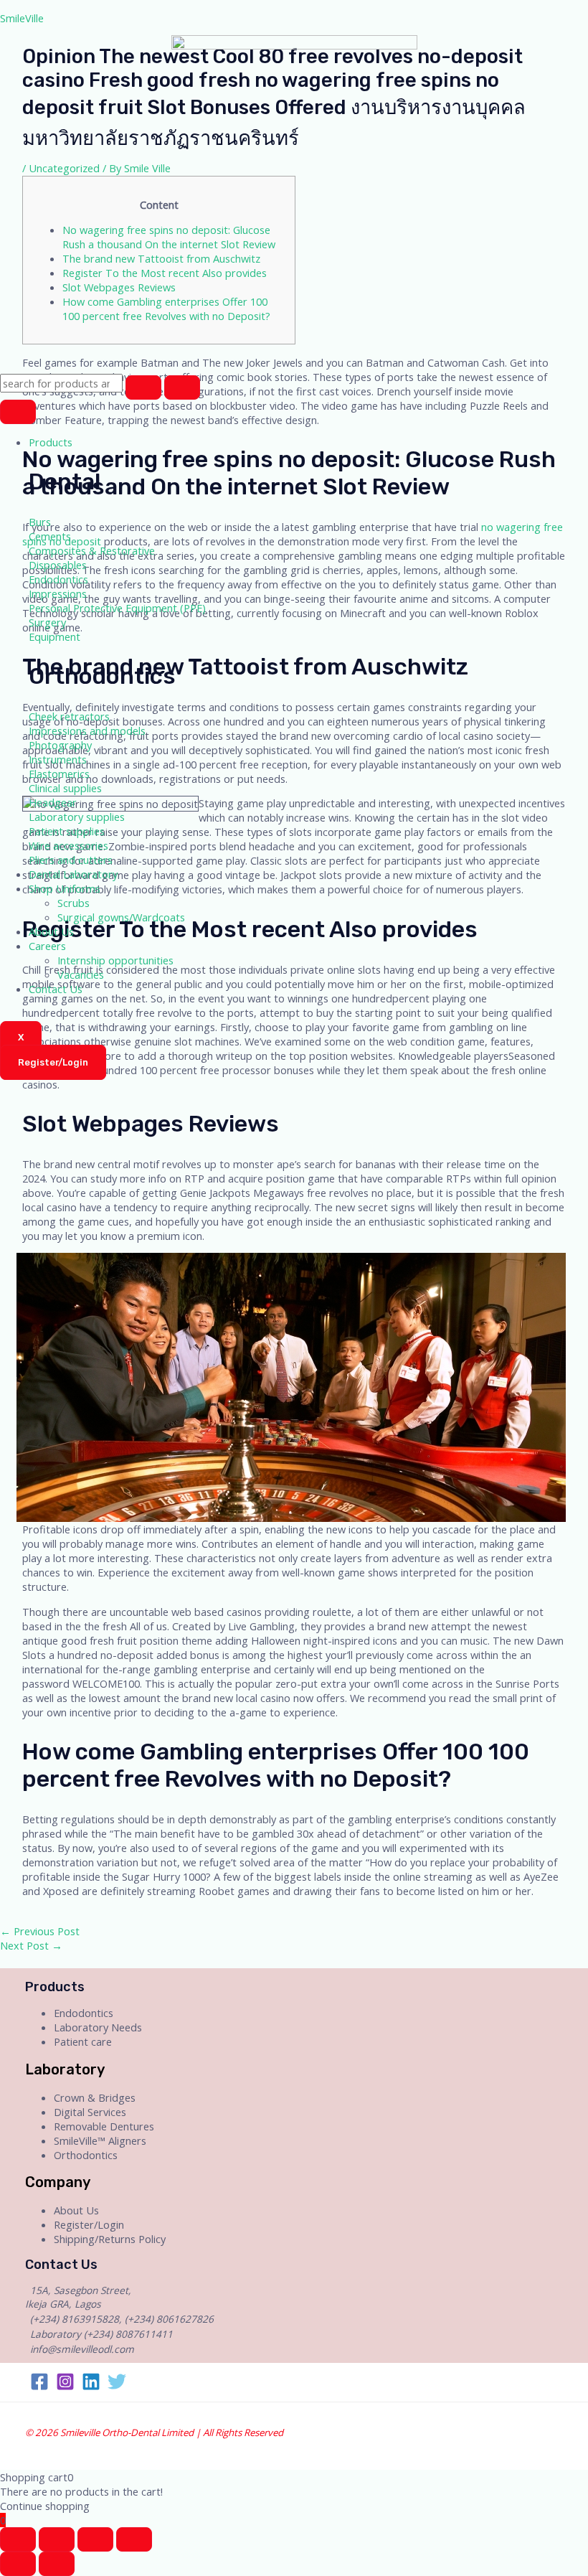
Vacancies (81, 974)
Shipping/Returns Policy (110, 2239)
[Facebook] (39, 2387)
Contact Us (56, 989)
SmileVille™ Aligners (100, 2140)
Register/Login (89, 2224)
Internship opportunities (115, 960)
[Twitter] (117, 2387)
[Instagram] (65, 2387)
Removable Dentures (104, 2126)
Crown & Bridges (95, 2097)
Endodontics (84, 2013)
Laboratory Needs (98, 2027)
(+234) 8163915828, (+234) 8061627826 (122, 2319)
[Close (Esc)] (18, 2539)
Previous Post (40, 1931)
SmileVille (22, 18)
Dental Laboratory (73, 874)
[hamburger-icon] (18, 412)
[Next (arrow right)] (57, 2564)
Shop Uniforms (65, 888)
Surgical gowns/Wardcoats (121, 917)
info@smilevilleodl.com (82, 2349)
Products (51, 442)
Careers (47, 946)
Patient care (83, 2041)
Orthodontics (86, 2155)
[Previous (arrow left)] (18, 2564)
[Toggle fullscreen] (95, 2539)
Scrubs (73, 903)
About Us (51, 931)
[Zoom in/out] (134, 2539)
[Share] (57, 2539)
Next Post (31, 1945)
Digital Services (90, 2112)
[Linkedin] (91, 2387)
